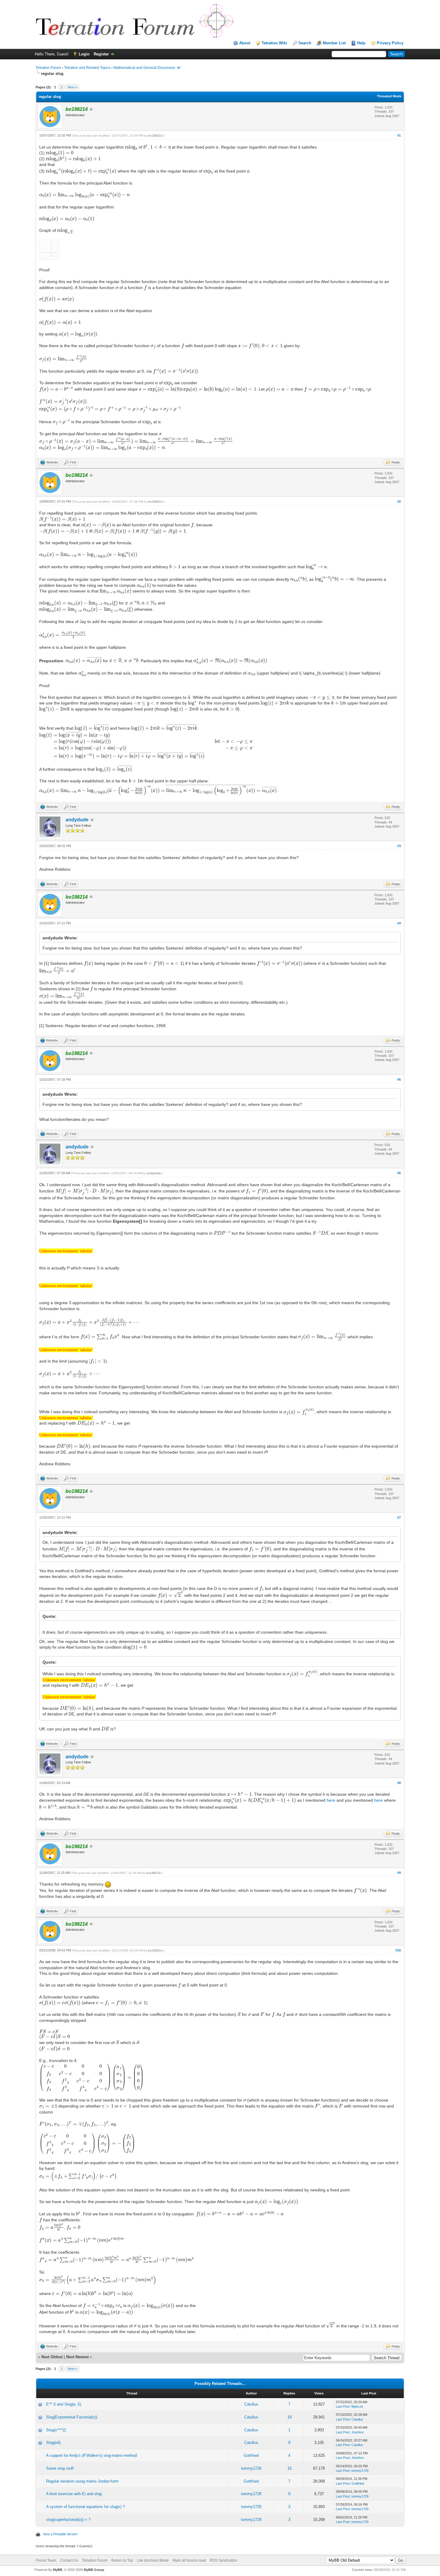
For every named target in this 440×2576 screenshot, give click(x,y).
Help (361, 43)
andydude (77, 820)
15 (289, 2468)
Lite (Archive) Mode (153, 2560)
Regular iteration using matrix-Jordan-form (82, 2481)
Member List (334, 43)
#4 (399, 923)
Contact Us (69, 2560)
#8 (399, 1783)
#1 (399, 135)
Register (101, 54)
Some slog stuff (60, 2468)
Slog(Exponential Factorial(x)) (72, 2417)
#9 (399, 1873)
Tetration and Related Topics (87, 68)
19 (289, 2417)
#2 (399, 501)
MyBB (58, 2570)
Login (84, 54)
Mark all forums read (189, 2560)
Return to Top (122, 2560)
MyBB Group (94, 2570)
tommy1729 (251, 2468)
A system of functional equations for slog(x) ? (85, 2507)
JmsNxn (358, 2432)
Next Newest (77, 2357)
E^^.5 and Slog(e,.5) (64, 2404)
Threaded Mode (389, 96)
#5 (399, 1080)
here (331, 1800)
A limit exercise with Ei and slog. (74, 2494)
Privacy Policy (390, 43)
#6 (399, 1173)
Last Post (343, 2406)
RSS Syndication (224, 2560)
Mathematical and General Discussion (144, 68)
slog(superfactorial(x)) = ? (68, 2520)
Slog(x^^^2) (56, 2430)
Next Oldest (52, 2357)
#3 (399, 846)
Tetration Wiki (274, 43)
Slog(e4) (53, 2443)
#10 (398, 1950)
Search (305, 43)
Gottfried (251, 2455)
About (245, 43)
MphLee (357, 2406)
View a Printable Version (60, 2534)
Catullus (251, 2404)
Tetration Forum (48, 68)
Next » (72, 87)
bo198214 (155, 136)
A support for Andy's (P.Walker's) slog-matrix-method (91, 2455)
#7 (399, 1517)
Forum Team (46, 2560)
